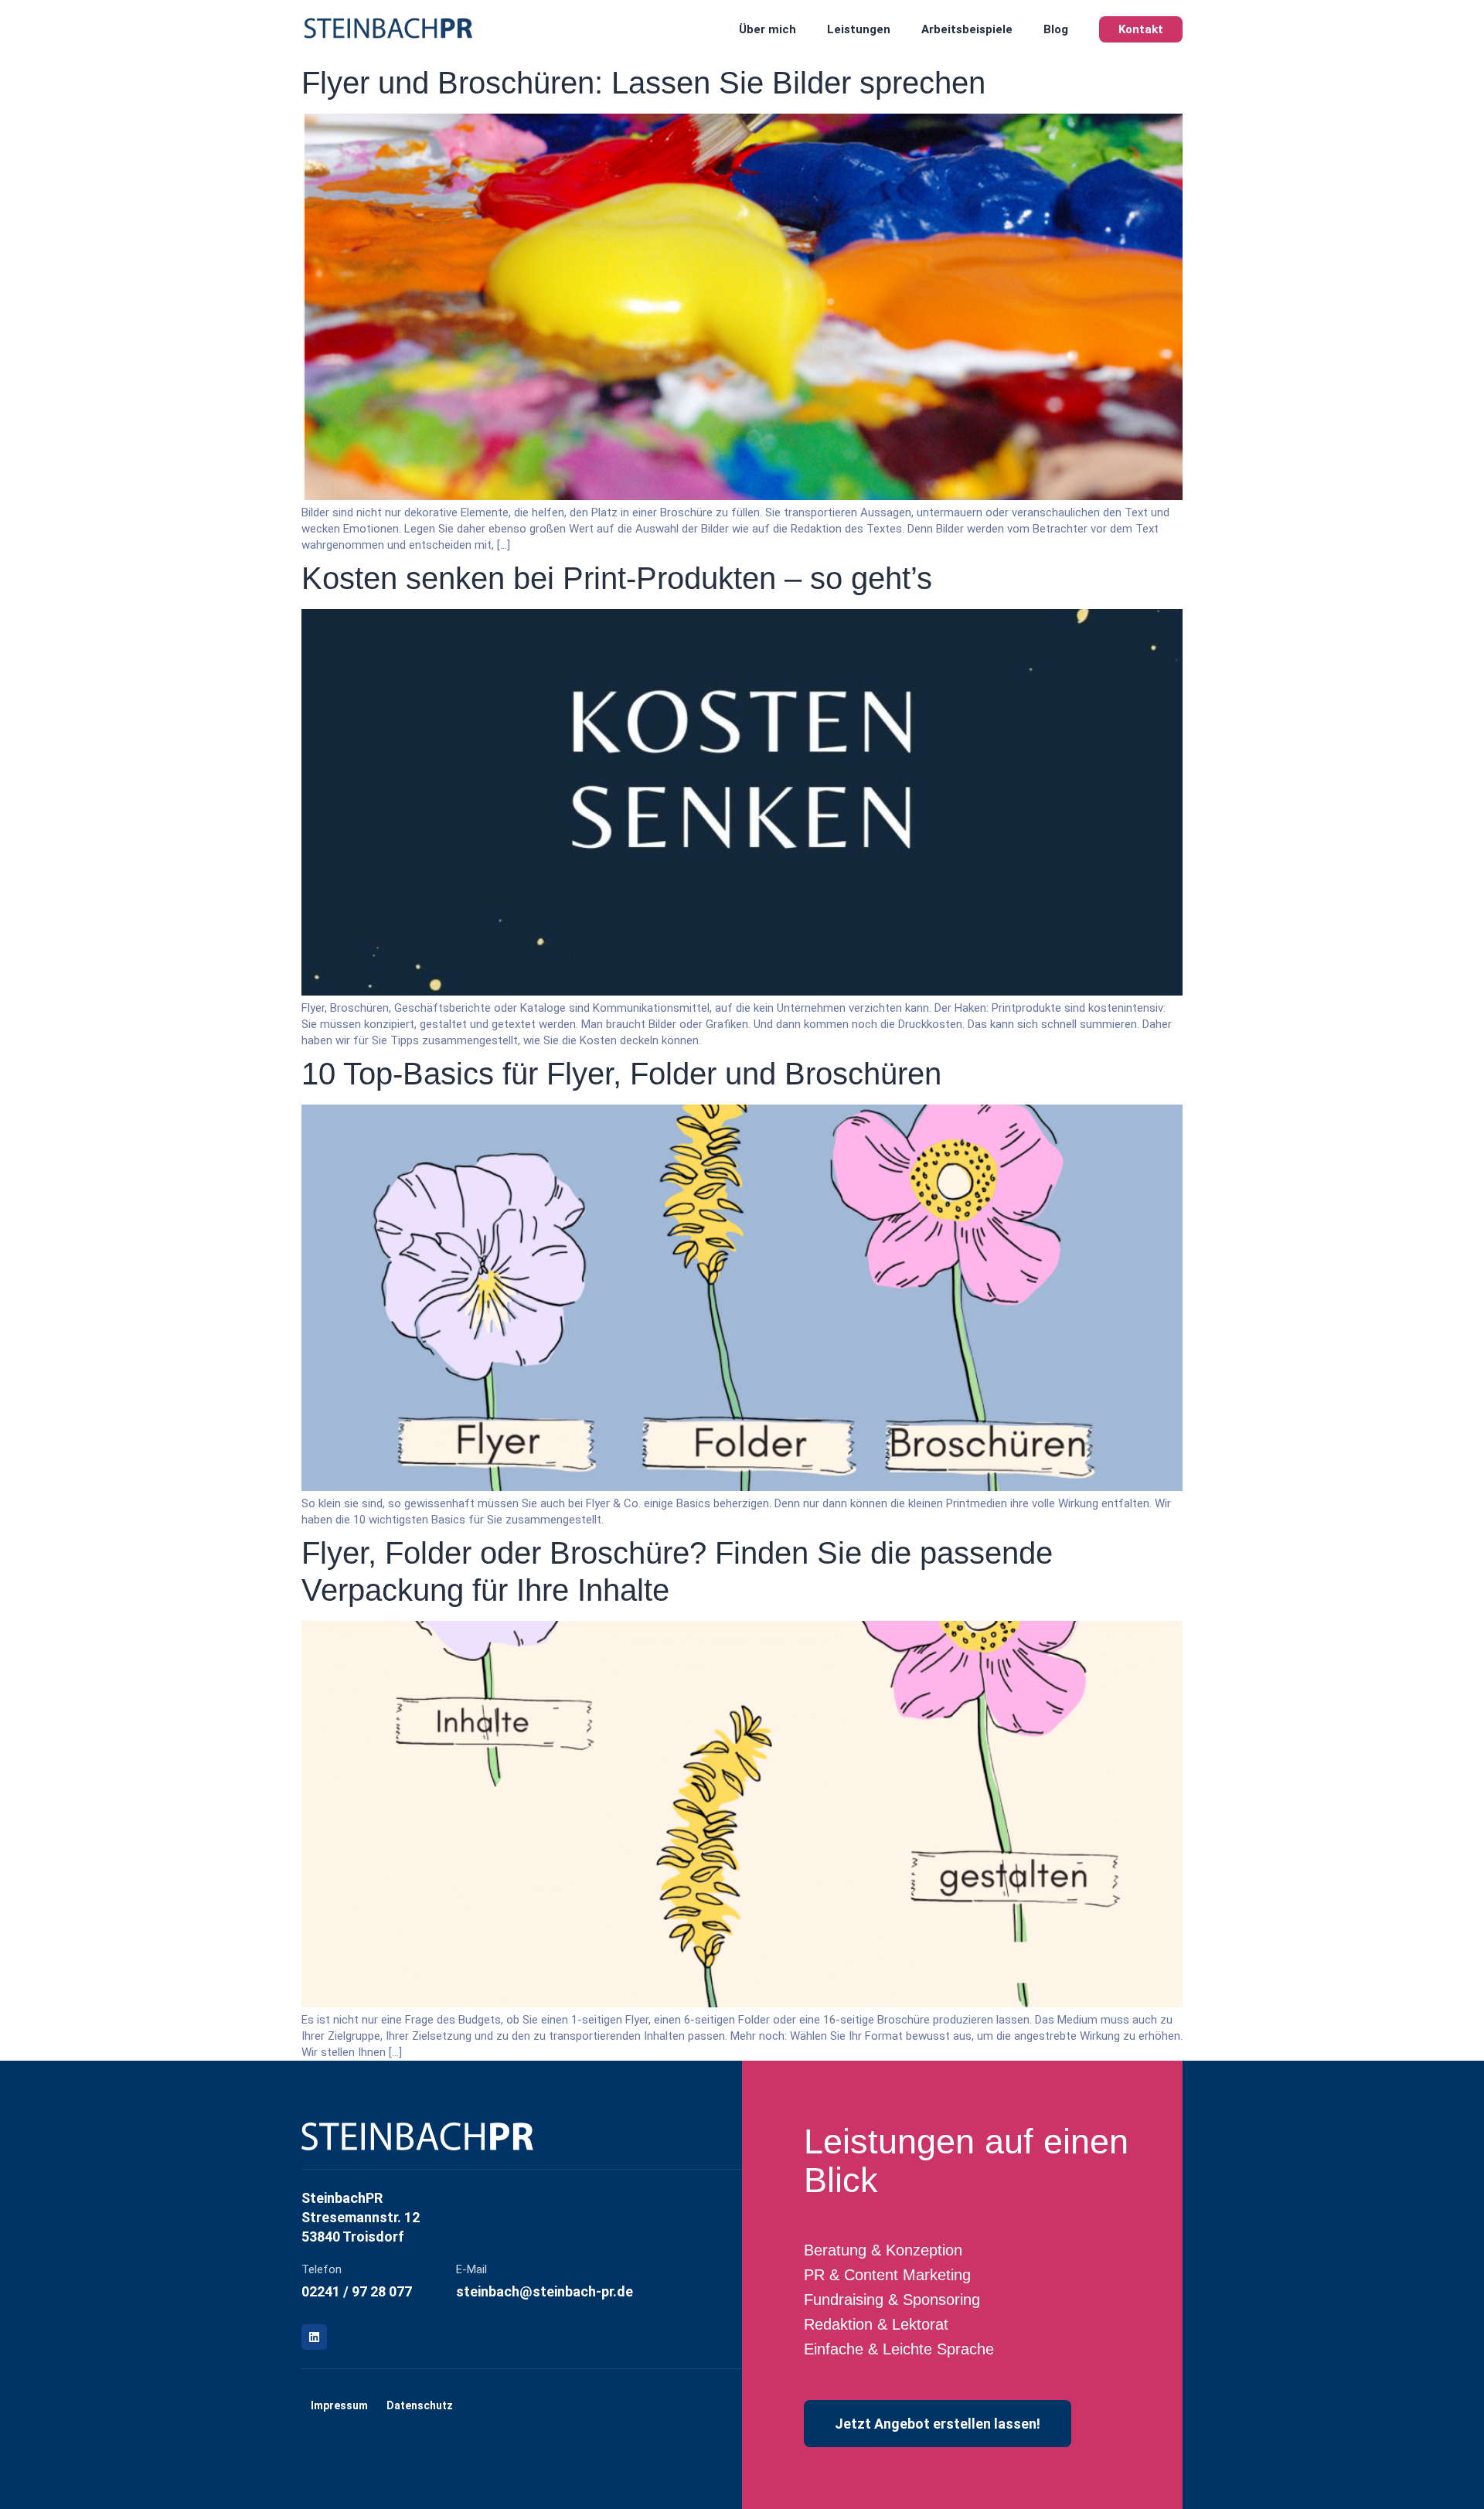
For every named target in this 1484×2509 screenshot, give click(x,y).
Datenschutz (420, 2405)
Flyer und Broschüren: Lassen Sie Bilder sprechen (643, 83)
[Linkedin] (314, 2337)
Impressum (339, 2405)
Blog (1056, 29)
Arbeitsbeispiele (967, 29)
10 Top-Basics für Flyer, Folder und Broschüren (621, 1074)
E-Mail (471, 2269)
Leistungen (859, 29)
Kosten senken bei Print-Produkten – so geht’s (617, 578)
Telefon (322, 2269)
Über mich (768, 29)
